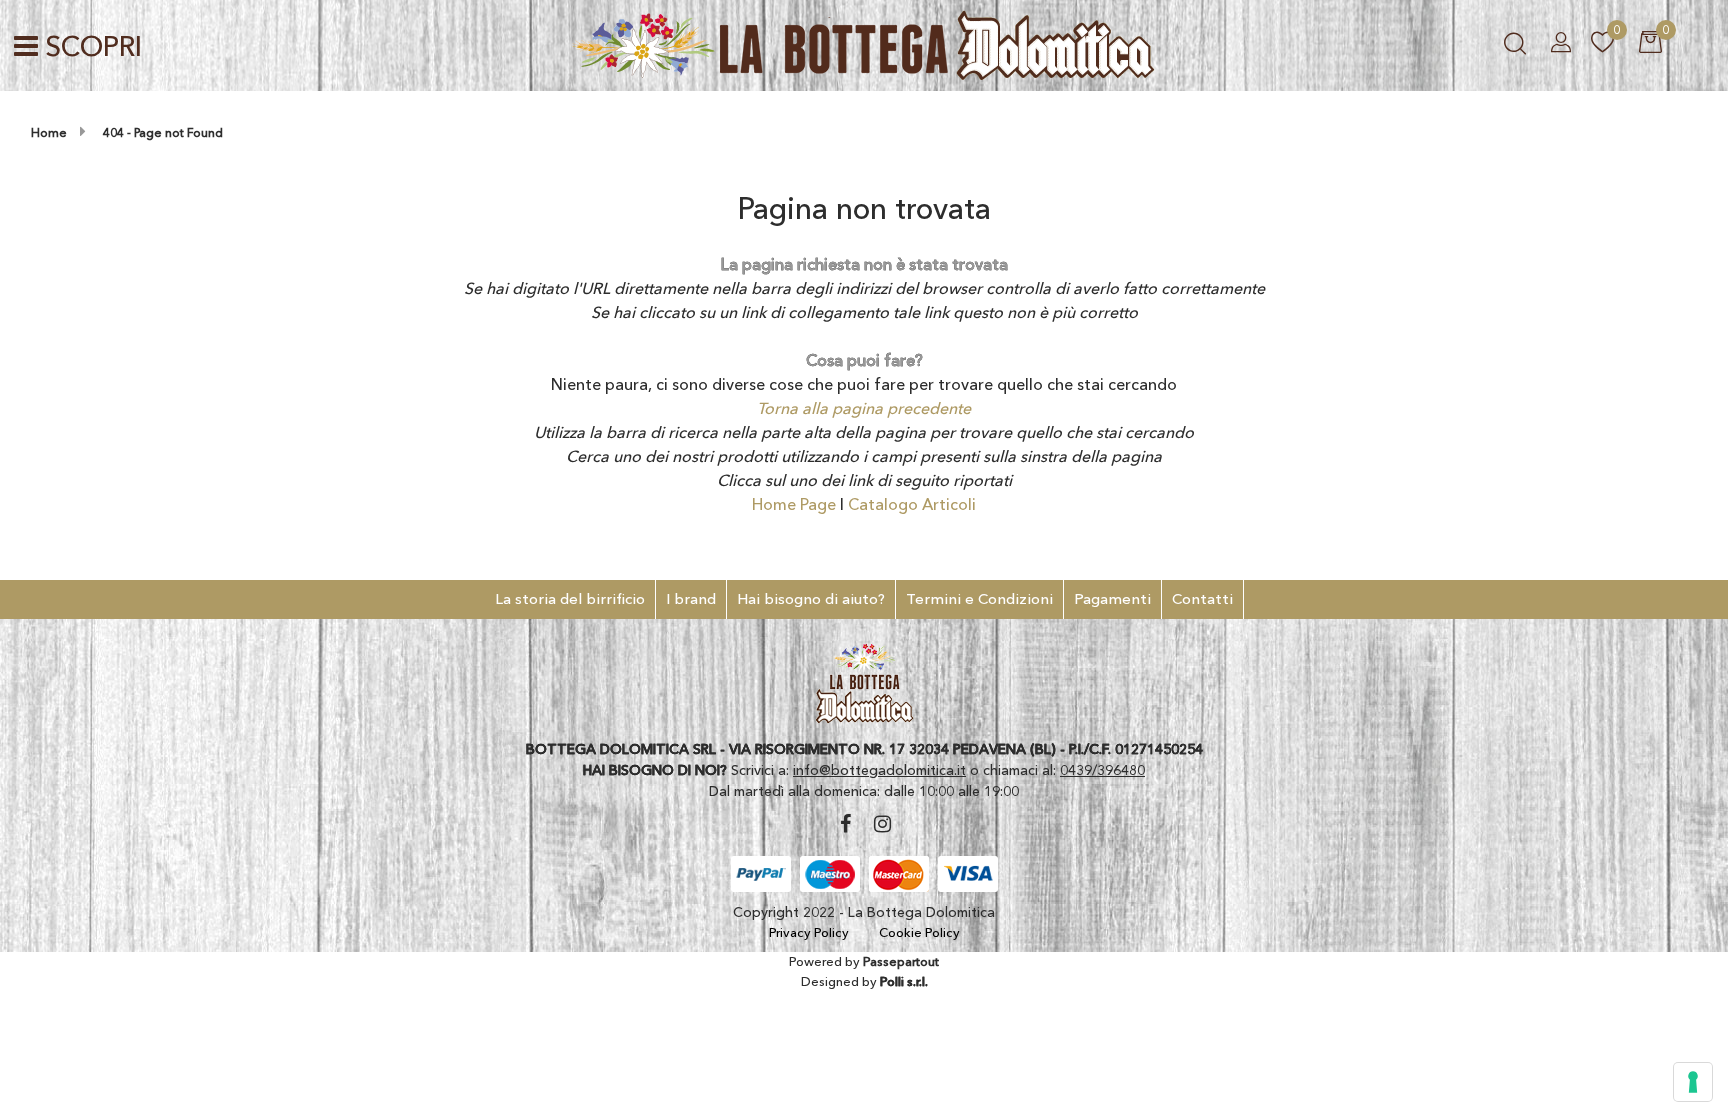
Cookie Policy (919, 932)
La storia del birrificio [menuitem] (570, 598)
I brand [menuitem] (691, 598)
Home (49, 132)
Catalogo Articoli (912, 504)
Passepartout (901, 961)
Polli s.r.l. (904, 981)
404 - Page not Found (163, 132)
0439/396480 (1102, 770)
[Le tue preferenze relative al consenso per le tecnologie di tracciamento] (1693, 1082)
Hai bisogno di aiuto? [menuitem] (811, 598)
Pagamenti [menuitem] (1112, 598)
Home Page (796, 504)
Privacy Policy (809, 932)
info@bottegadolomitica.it (879, 770)
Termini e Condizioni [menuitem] (979, 598)
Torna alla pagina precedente (864, 408)
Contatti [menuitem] (1202, 598)
